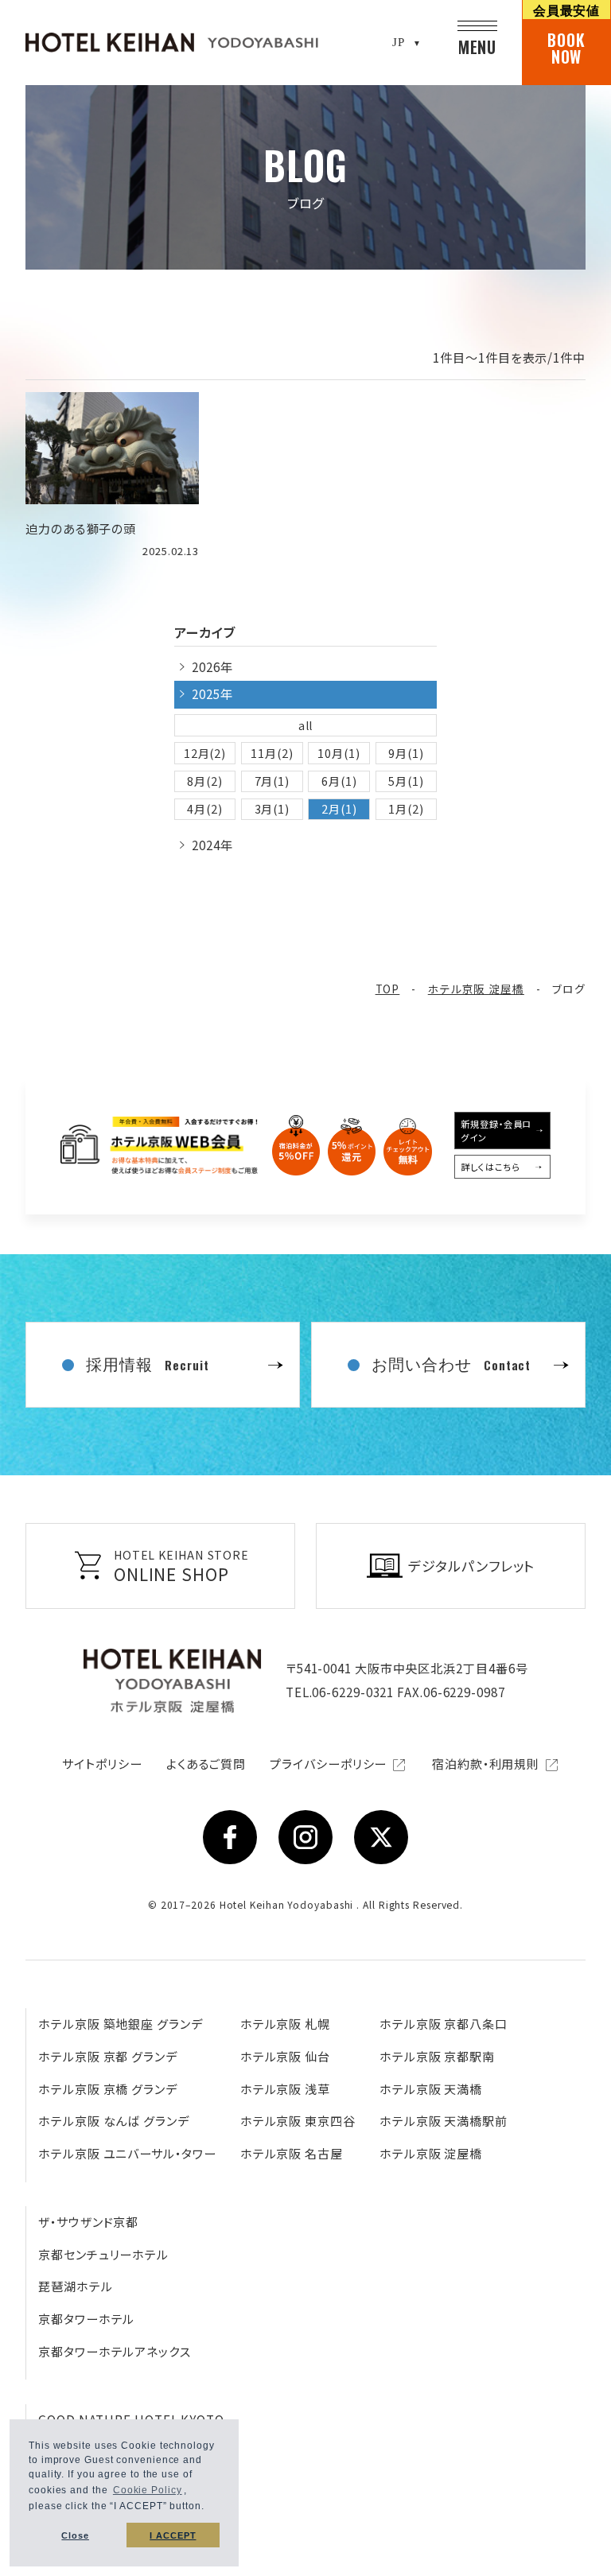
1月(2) (406, 809)
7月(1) (272, 781)
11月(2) (272, 753)
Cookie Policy (148, 2490)
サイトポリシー (102, 1764)
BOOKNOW (567, 34)
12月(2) (205, 753)
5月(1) (406, 781)
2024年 (212, 845)
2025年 (212, 694)
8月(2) (205, 781)
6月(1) (339, 781)
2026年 (212, 667)
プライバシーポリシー (330, 1764)
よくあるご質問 (206, 1764)
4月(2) (205, 809)
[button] (210, 2508)
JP (399, 42)
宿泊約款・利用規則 (487, 1764)
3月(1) (272, 809)
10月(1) (339, 753)
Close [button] (75, 2535)
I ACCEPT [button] (173, 2535)
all (306, 725)
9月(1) (406, 753)
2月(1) (339, 809)
